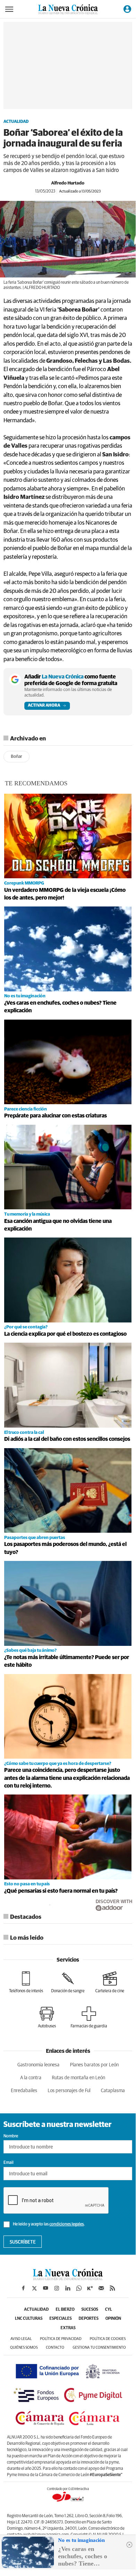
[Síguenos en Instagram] (57, 2288)
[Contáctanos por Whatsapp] (79, 2288)
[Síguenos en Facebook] (23, 2288)
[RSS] (112, 2288)
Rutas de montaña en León (78, 2078)
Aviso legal (21, 2339)
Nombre (11, 2136)
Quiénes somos (24, 2347)
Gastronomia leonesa (38, 2065)
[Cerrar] (129, 2545)
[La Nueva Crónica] (68, 2278)
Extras (68, 2328)
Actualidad (16, 122)
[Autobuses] (47, 2017)
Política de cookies (108, 2339)
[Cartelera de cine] (110, 1982)
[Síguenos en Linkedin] (68, 2288)
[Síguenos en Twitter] (34, 2288)
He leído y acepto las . (49, 2224)
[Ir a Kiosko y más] (90, 2288)
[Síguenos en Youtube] (46, 2288)
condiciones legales (67, 2224)
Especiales (61, 2319)
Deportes (89, 2319)
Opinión (113, 2319)
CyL (109, 2310)
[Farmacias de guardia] (89, 2017)
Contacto (55, 2347)
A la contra (31, 2078)
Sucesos (90, 2310)
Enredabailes (24, 2091)
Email (9, 2163)
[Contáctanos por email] (101, 2288)
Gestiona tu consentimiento (99, 2347)
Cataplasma (113, 2091)
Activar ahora (44, 706)
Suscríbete (23, 2242)
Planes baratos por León (94, 2065)
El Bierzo (65, 2310)
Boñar (17, 757)
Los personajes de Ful (69, 2091)
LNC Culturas (29, 2319)
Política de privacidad (61, 2339)
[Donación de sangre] (68, 1982)
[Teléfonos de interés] (26, 1982)
